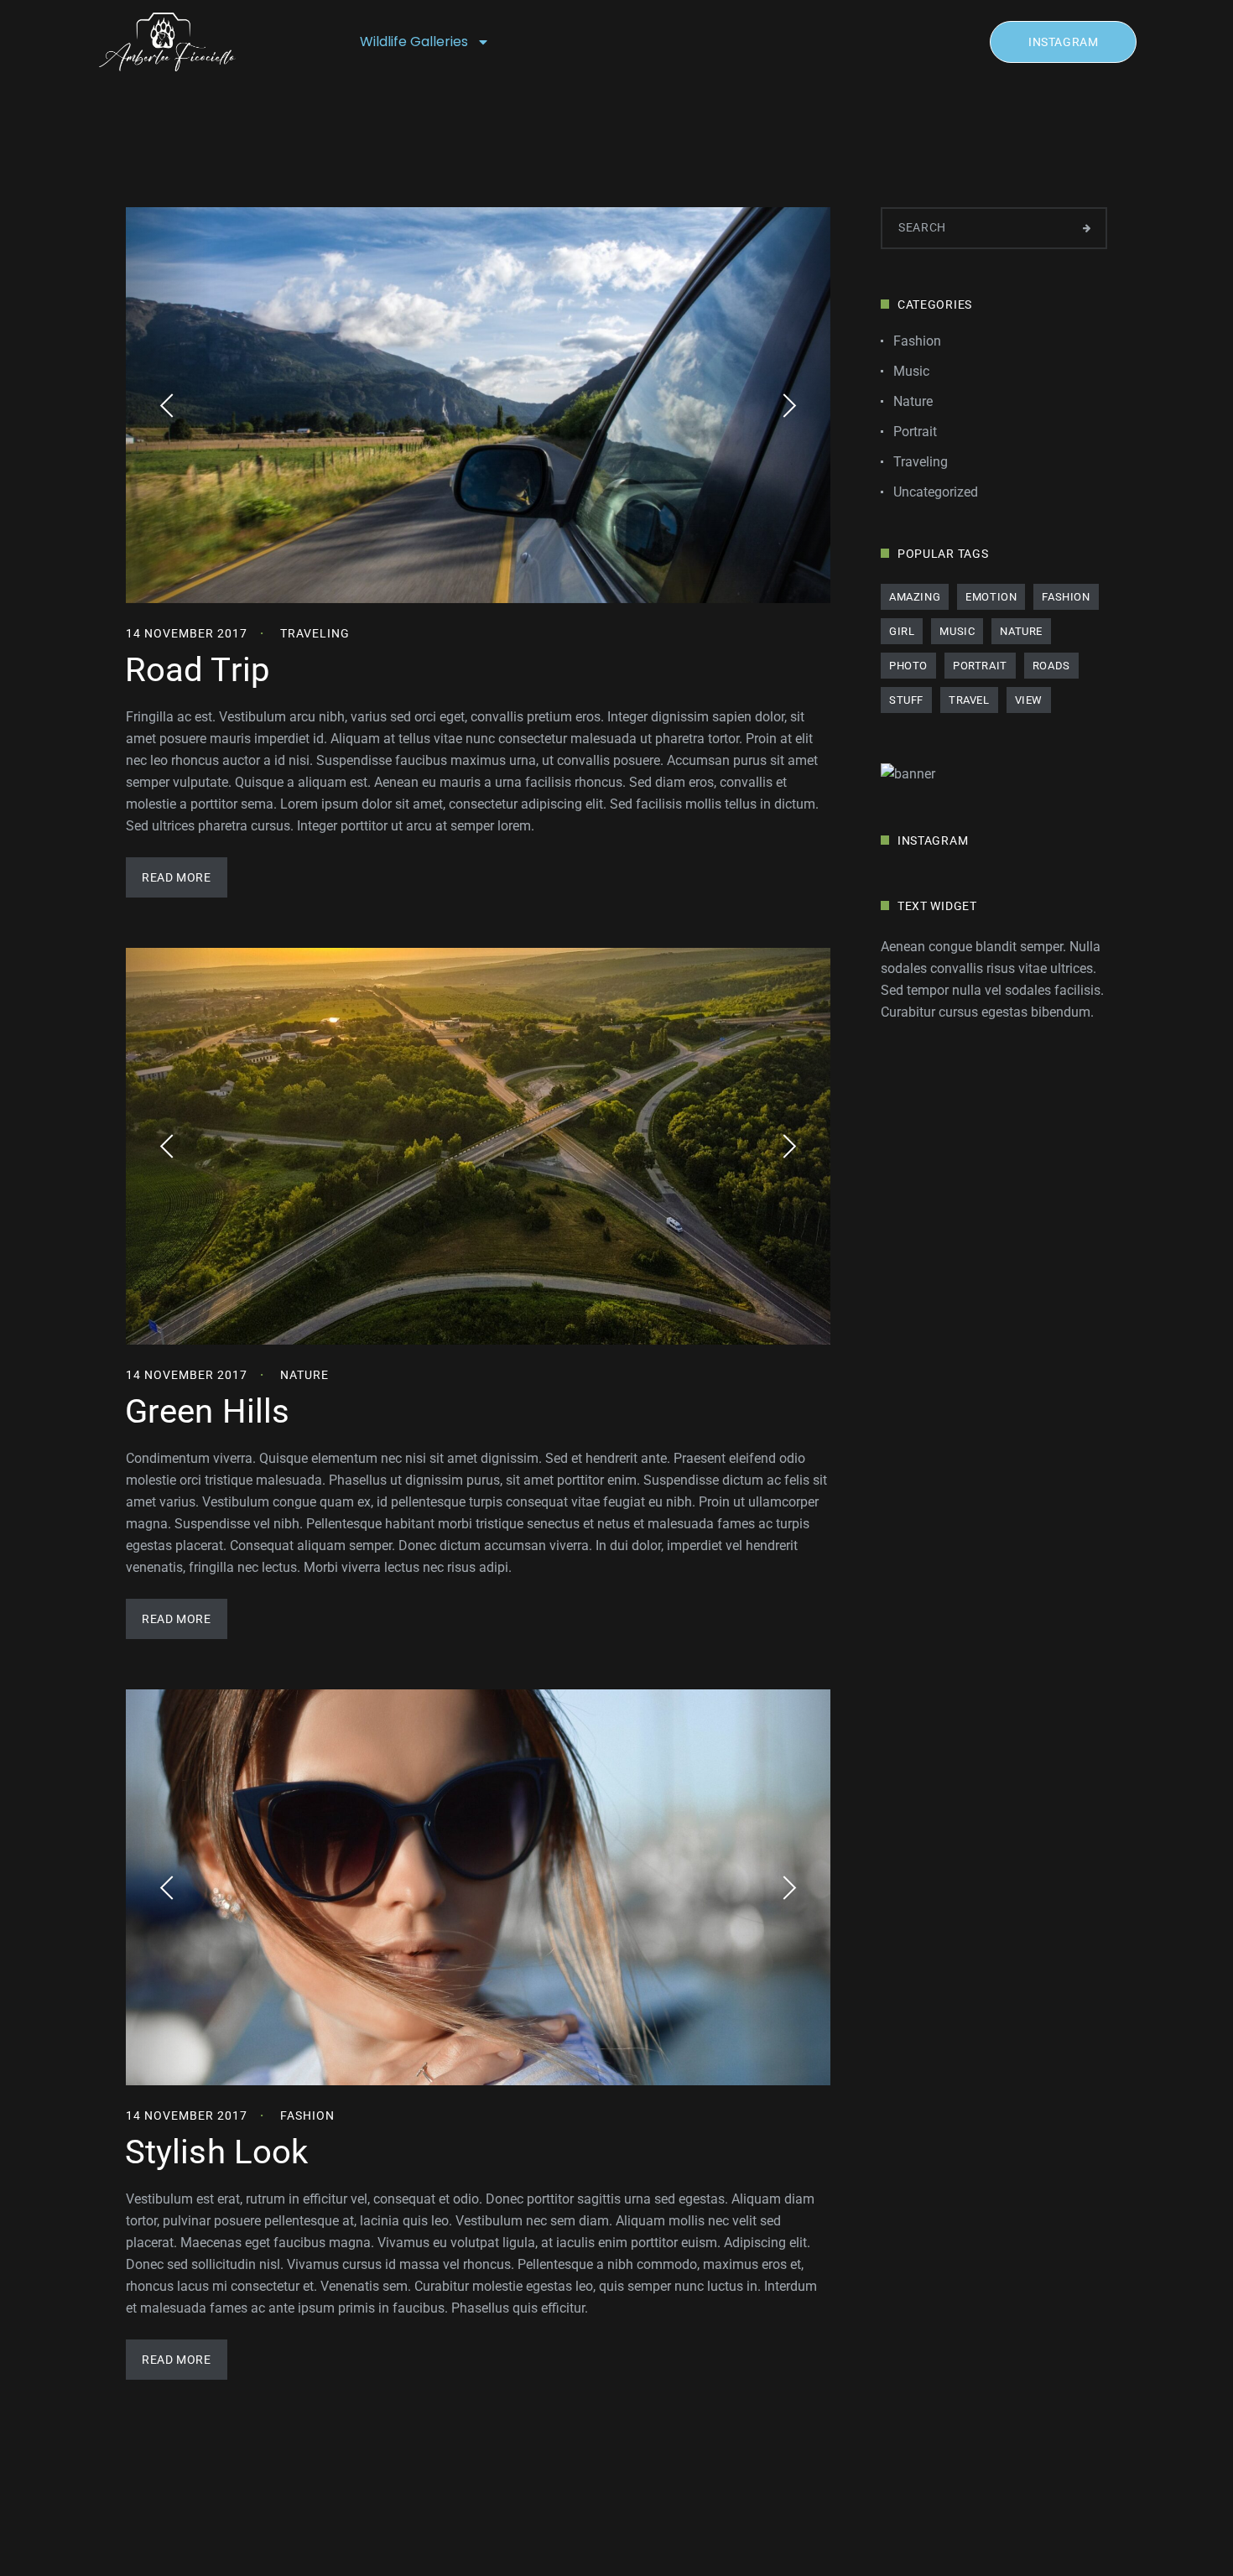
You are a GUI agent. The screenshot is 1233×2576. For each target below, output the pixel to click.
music (957, 631)
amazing (915, 597)
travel (969, 700)
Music (911, 371)
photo (908, 666)
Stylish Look (216, 2152)
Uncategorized (936, 492)
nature (1021, 631)
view (1029, 700)
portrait (980, 666)
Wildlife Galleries (414, 42)
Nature (304, 1375)
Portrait (915, 432)
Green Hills (207, 1411)
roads (1051, 666)
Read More (176, 877)
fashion (1066, 597)
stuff (906, 700)
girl (902, 631)
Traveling (315, 633)
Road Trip (197, 670)
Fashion (307, 2115)
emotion (991, 597)
